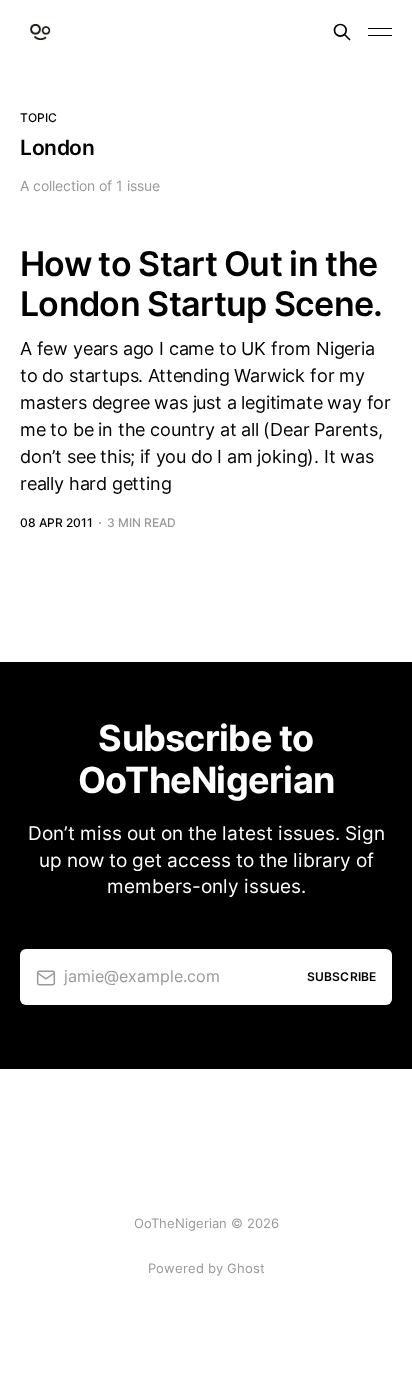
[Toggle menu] (380, 32)
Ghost (246, 1268)
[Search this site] (342, 32)
